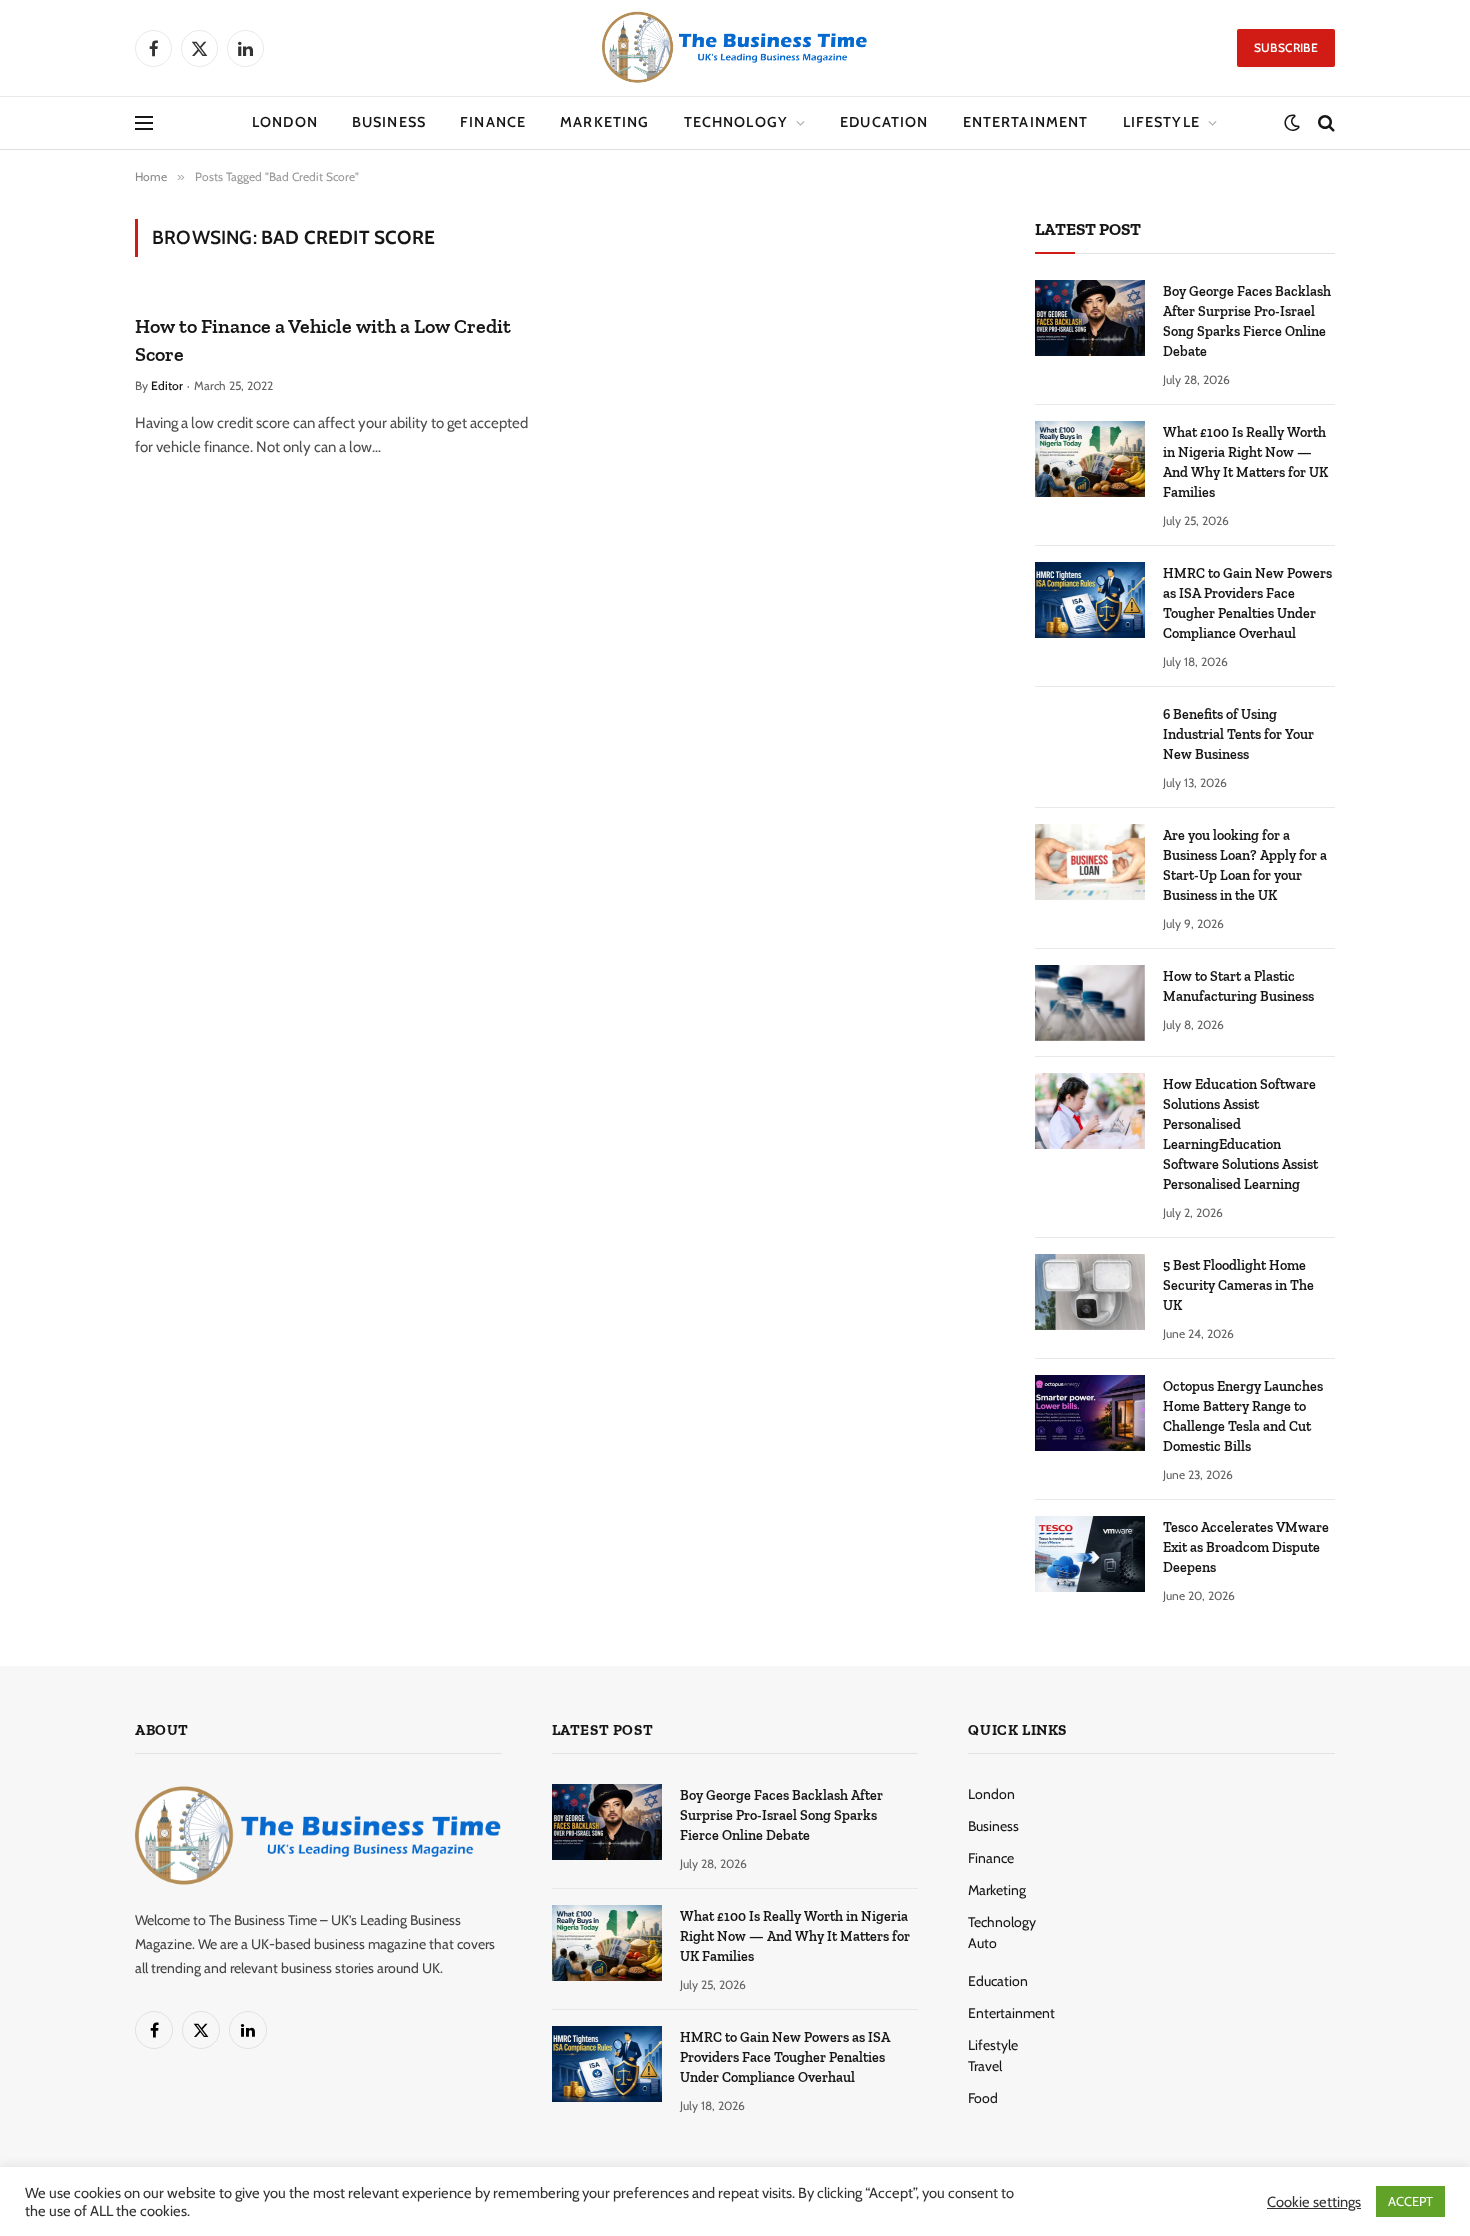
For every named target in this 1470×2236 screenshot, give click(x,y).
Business (389, 122)
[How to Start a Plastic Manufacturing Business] (1090, 1003)
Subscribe (1286, 47)
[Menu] (144, 123)
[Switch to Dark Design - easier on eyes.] (1292, 123)
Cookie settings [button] (1314, 2202)
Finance (493, 122)
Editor (167, 385)
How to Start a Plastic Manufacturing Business (1238, 986)
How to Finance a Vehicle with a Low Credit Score (323, 339)
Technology (736, 122)
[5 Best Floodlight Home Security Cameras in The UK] (1090, 1292)
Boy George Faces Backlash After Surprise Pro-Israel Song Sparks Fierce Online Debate (1247, 321)
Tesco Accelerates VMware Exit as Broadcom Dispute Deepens (1246, 1547)
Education (884, 122)
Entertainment (1026, 122)
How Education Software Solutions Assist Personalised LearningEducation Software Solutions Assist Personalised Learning (1240, 1134)
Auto (982, 1943)
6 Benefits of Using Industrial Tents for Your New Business (1238, 734)
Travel (985, 2066)
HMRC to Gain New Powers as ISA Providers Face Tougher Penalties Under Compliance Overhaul (1247, 603)
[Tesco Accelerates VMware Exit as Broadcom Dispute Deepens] (1090, 1554)
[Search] (1324, 123)
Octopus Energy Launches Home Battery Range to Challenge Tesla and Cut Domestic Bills (1243, 1416)
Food (983, 2098)
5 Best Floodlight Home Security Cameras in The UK (1238, 1285)
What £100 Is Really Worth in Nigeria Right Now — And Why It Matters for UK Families (1245, 462)
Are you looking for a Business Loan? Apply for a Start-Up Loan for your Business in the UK (1245, 865)
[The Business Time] (735, 48)
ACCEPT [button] (1410, 2201)
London (285, 122)
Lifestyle (1161, 122)
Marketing (604, 122)
